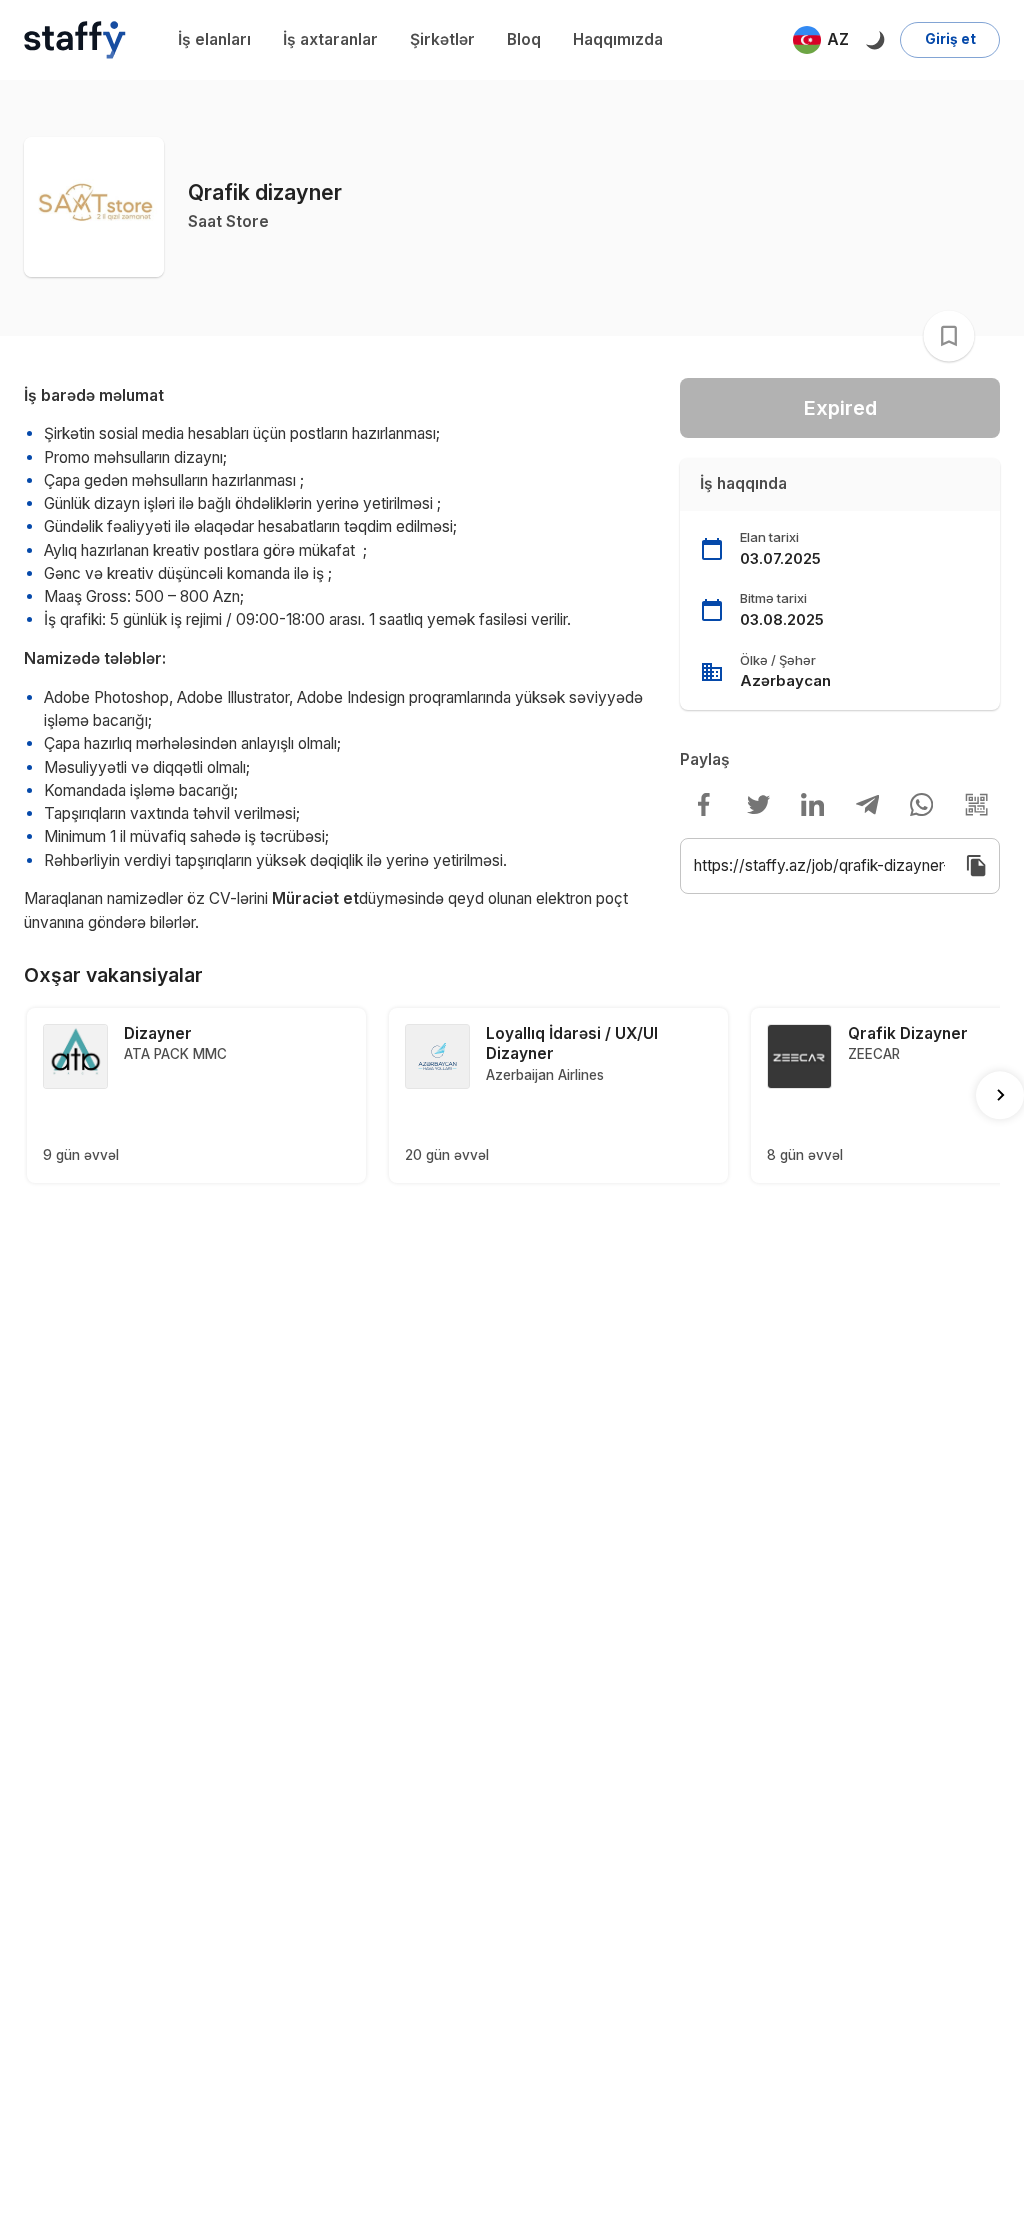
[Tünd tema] (874, 39)
